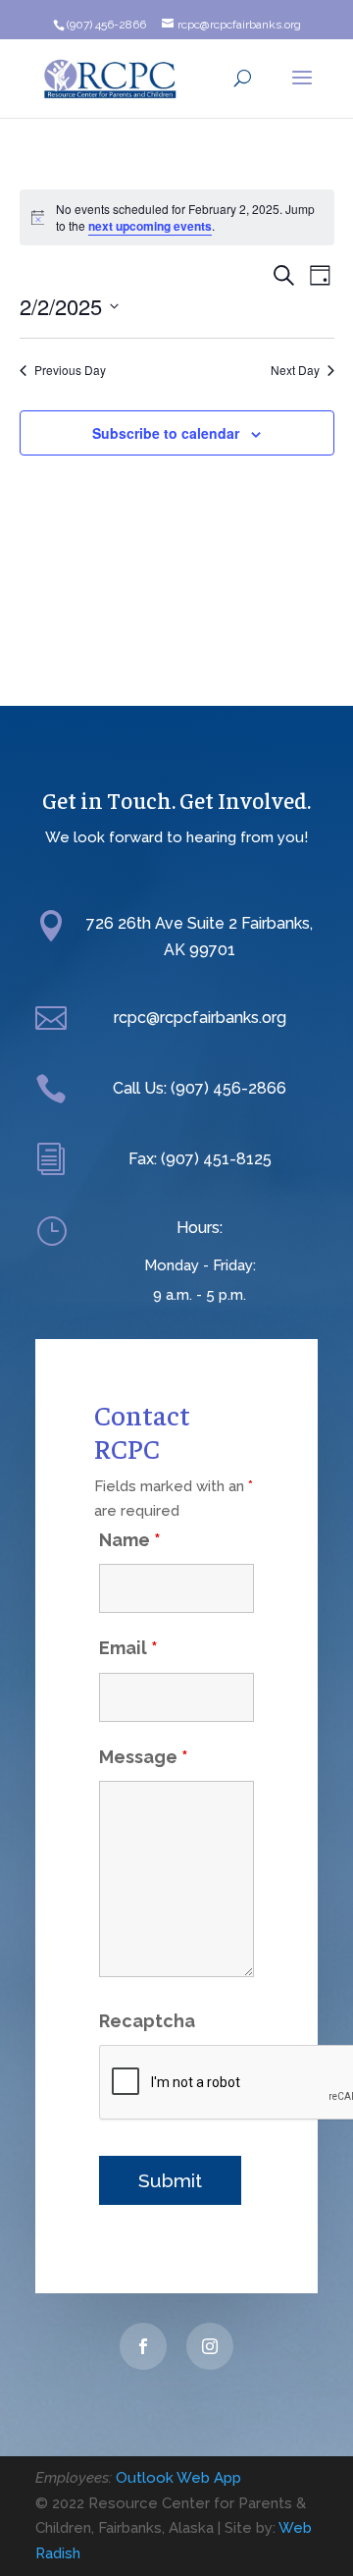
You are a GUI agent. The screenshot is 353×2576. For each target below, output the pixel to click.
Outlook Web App (178, 2478)
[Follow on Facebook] (143, 2346)
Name (130, 1540)
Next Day (295, 370)
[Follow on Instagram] (210, 2346)
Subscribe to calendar (166, 433)
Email (128, 1648)
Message (144, 1757)
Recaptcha (147, 2021)
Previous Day (70, 370)
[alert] (177, 217)
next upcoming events (150, 226)
